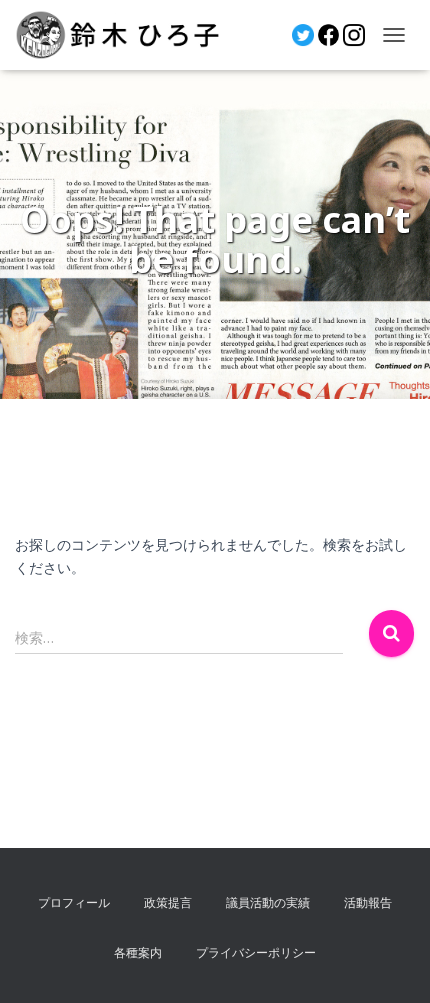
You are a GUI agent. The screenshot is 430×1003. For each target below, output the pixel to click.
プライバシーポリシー (256, 952)
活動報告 (368, 902)
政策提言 (168, 902)
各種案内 (138, 952)
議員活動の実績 (268, 902)
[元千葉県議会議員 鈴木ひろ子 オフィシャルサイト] (125, 35)
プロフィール (74, 902)
